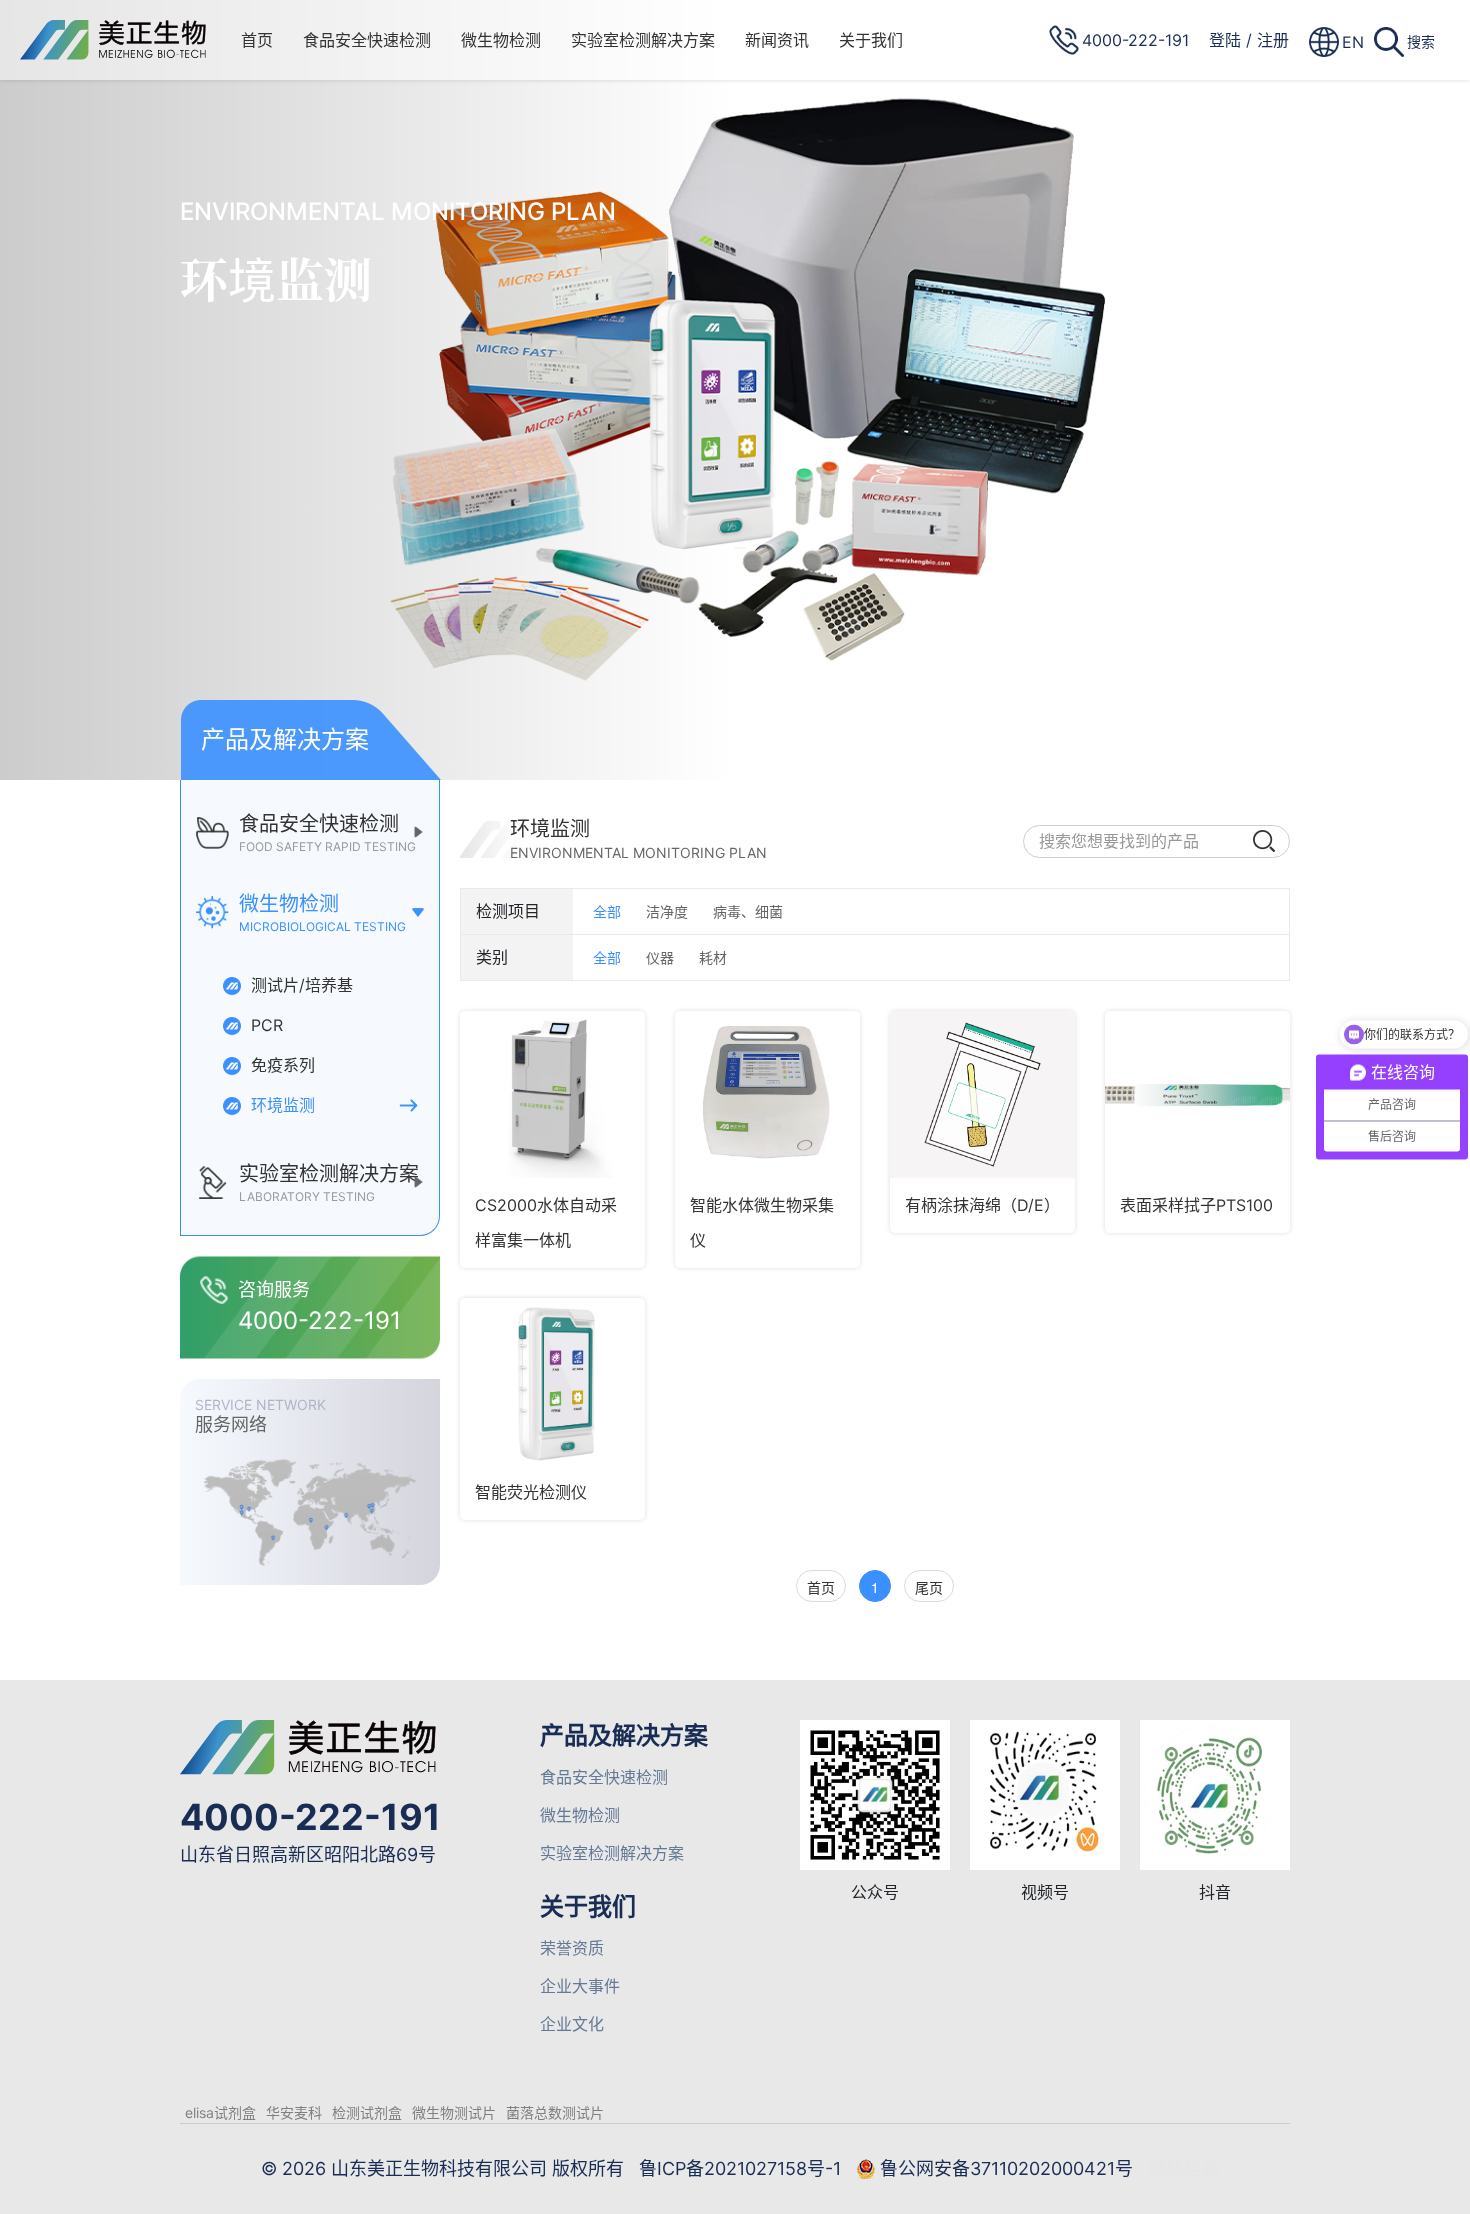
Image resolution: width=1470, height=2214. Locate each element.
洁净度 (667, 911)
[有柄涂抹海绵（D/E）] (982, 1094)
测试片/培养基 (299, 985)
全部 (607, 911)
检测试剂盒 (367, 2112)
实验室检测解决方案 (643, 40)
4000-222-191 (310, 1817)
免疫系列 (280, 1065)
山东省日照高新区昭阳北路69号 (308, 1854)
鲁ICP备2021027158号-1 (740, 2168)
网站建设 (1184, 2168)
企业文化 (572, 2024)
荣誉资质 (572, 1948)
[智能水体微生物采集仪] (767, 1094)
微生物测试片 (454, 2112)
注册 (1273, 40)
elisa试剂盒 (220, 2112)
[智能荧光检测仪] (552, 1381)
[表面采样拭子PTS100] (1197, 1094)
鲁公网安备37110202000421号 (1006, 2168)
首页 (257, 40)
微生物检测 (501, 40)
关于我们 (871, 40)
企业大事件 (580, 1986)
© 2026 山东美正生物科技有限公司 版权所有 (442, 2168)
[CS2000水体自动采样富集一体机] (552, 1094)
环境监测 (280, 1105)
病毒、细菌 (748, 911)
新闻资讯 (777, 40)
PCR (264, 1025)
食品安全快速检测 (367, 40)
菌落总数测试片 (555, 2112)
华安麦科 (294, 2112)
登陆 (1225, 40)
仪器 (660, 957)
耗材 (713, 957)
